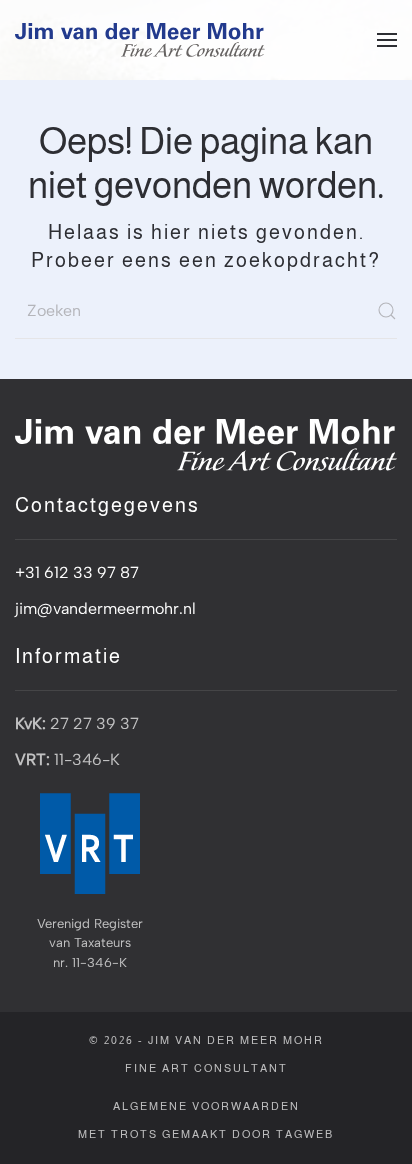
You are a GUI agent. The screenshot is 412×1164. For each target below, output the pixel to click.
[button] (387, 40)
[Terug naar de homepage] (140, 40)
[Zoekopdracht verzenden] (387, 311)
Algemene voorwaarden (206, 1106)
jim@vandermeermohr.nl (105, 608)
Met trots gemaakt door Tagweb (206, 1134)
